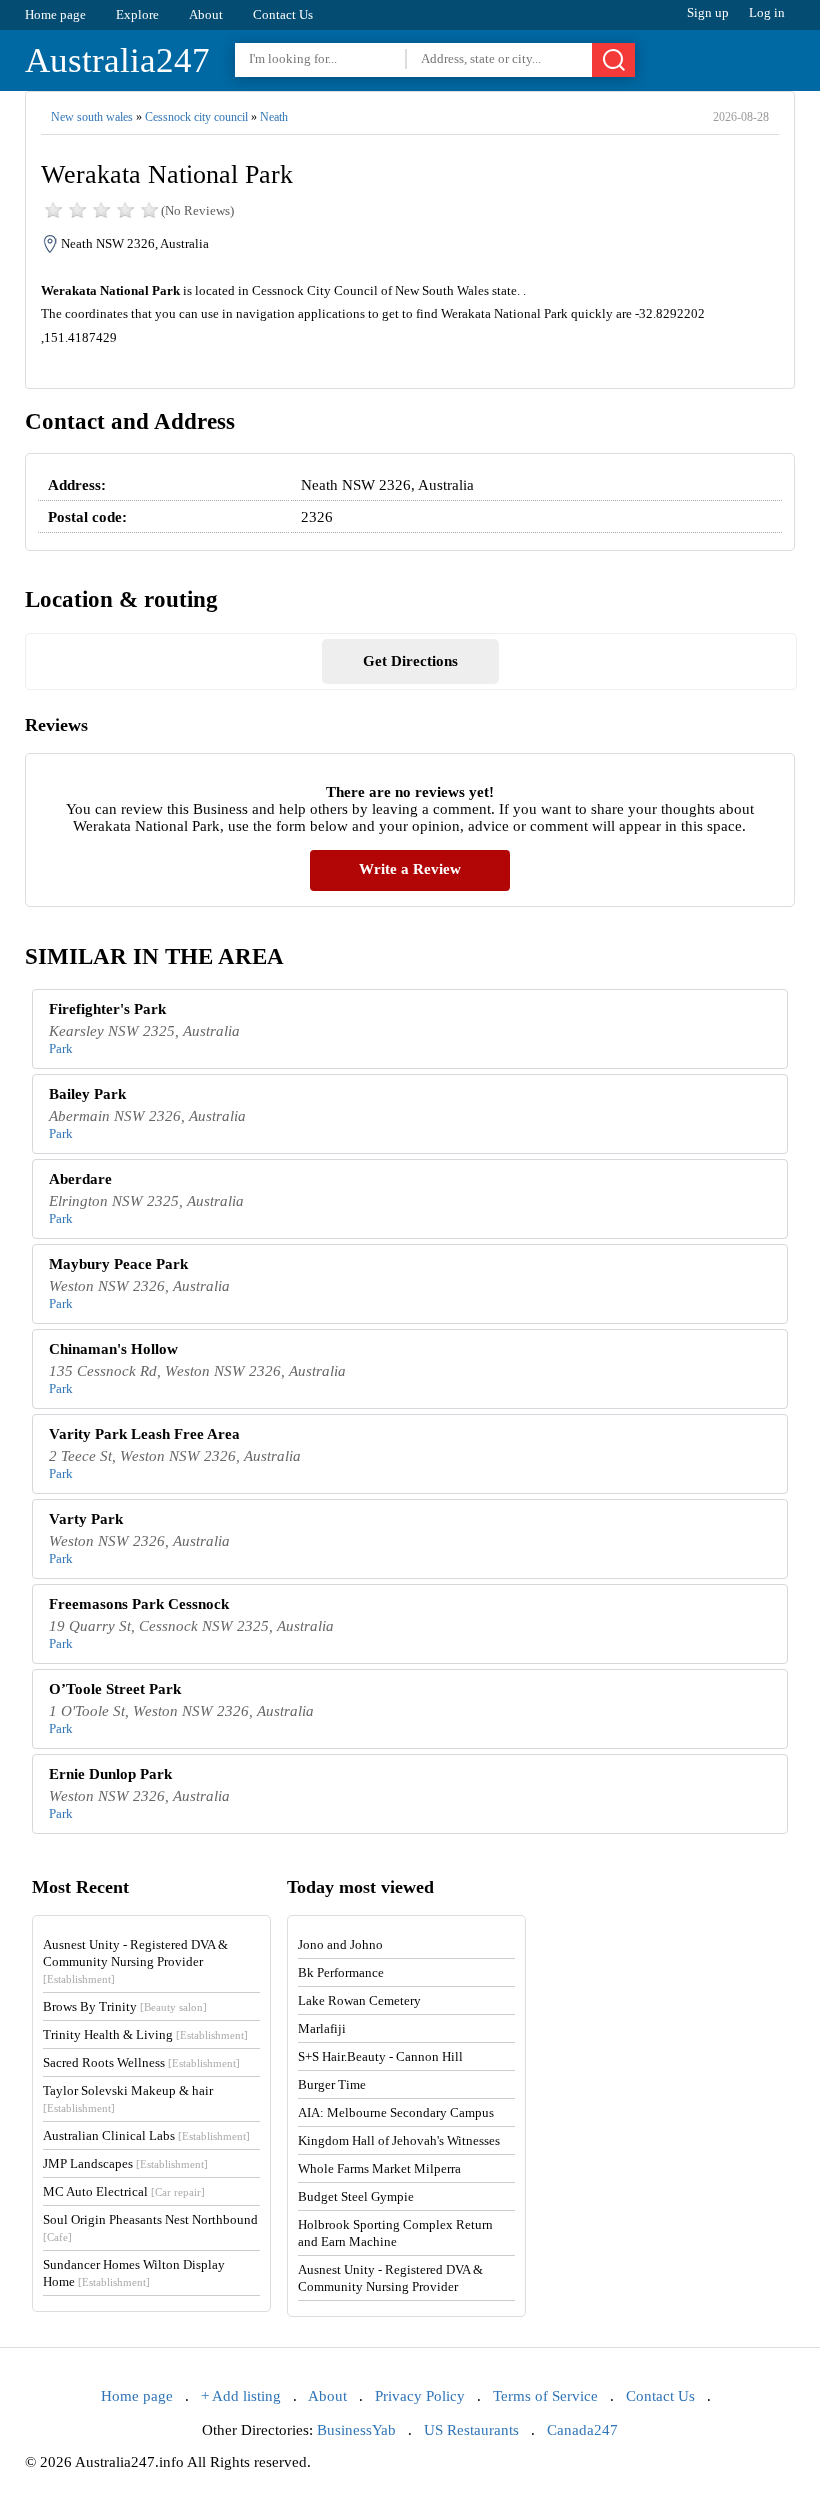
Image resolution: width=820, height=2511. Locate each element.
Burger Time (332, 2084)
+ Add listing (241, 2396)
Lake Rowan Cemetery (359, 2000)
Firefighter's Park (107, 1009)
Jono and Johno (340, 1944)
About (206, 14)
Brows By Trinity (125, 2006)
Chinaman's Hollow (113, 1349)
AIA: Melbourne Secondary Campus (396, 2112)
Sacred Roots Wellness (141, 2062)
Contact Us (283, 14)
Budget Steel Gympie (356, 2196)
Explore (137, 14)
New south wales (92, 117)
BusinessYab (356, 2430)
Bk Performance (341, 1972)
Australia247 (117, 60)
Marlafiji (322, 2028)
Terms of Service (545, 2396)
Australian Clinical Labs (146, 2135)
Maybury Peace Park (118, 1264)
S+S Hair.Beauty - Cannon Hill (380, 2056)
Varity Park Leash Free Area (144, 1434)
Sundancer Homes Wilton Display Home (134, 2273)
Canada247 (582, 2430)
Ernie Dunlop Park (110, 1774)
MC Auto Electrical (124, 2191)
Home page (55, 14)
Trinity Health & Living (145, 2034)
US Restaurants (471, 2430)
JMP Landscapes (125, 2163)
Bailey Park (87, 1094)
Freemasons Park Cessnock (139, 1604)
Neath (274, 117)
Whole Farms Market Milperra (379, 2168)
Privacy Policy (420, 2396)
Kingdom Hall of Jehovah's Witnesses (399, 2140)
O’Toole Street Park (115, 1689)
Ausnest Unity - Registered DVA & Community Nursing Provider (135, 1961)
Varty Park (86, 1519)
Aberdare (80, 1179)
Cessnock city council (196, 117)
